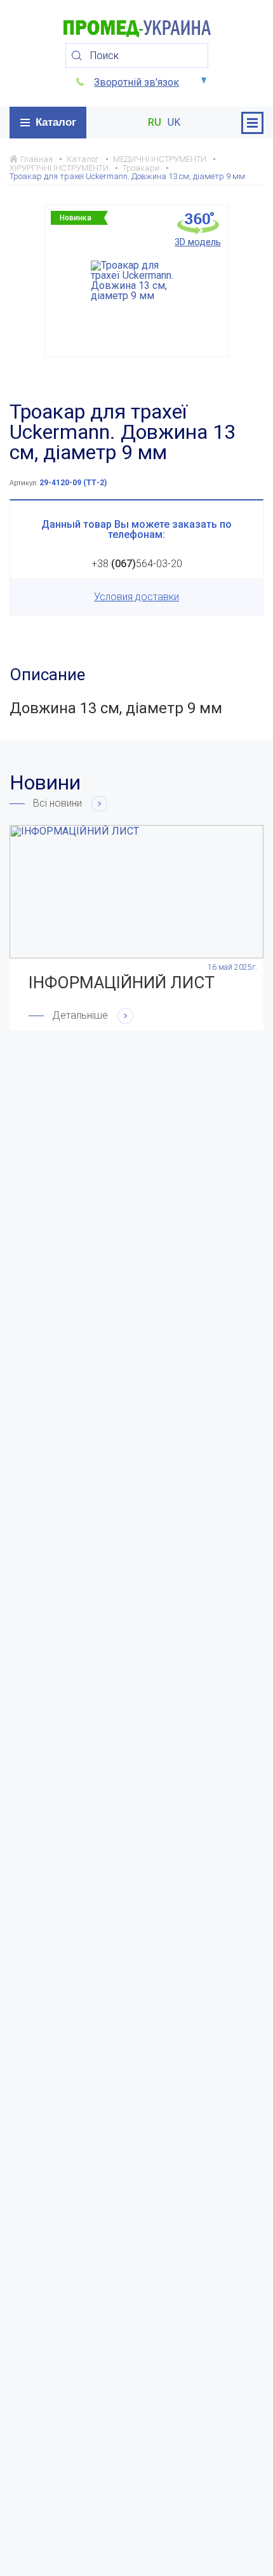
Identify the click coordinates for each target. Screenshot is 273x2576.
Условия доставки (136, 597)
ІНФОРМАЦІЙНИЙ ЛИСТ (122, 983)
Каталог (56, 122)
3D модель (198, 242)
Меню (252, 123)
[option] (136, 281)
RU (155, 123)
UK (174, 123)
